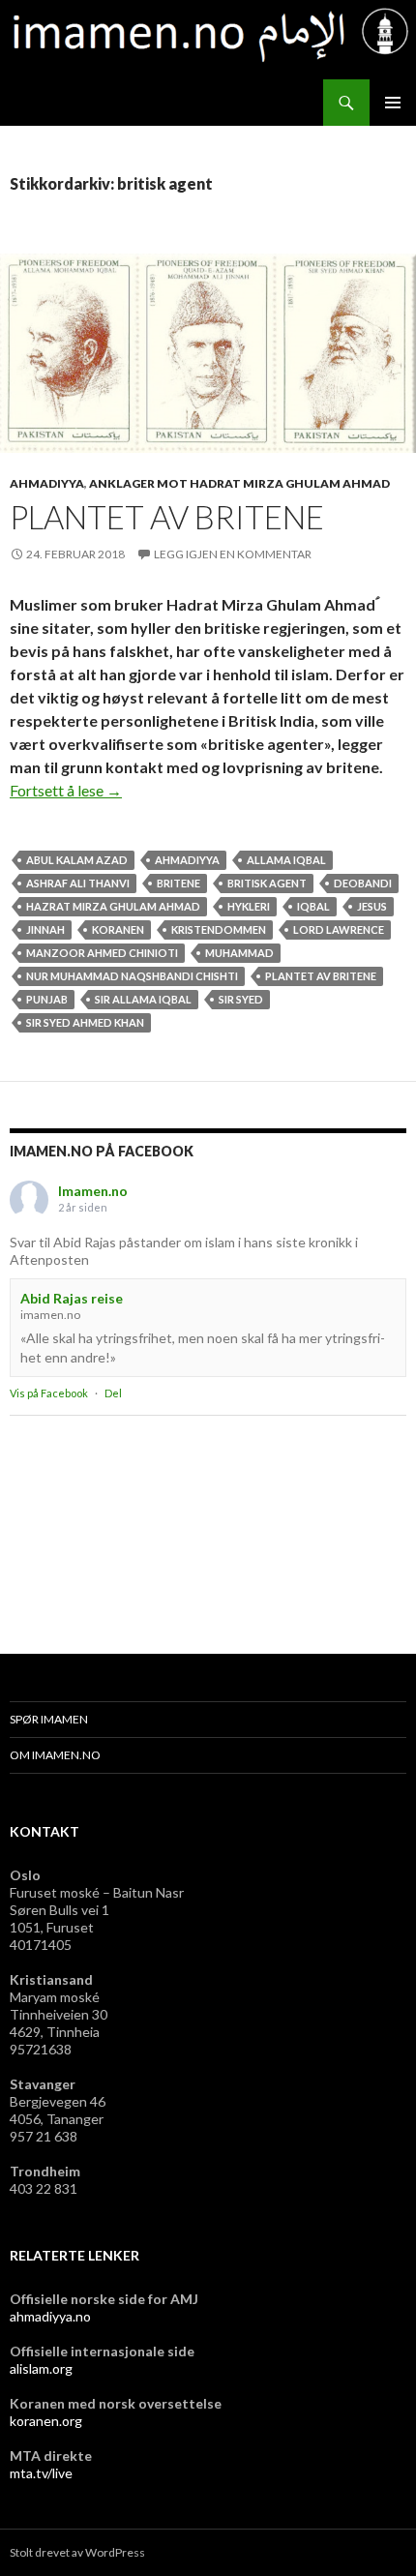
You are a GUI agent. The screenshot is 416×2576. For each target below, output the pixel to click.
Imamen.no (93, 1191)
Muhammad (239, 953)
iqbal (313, 906)
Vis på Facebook (49, 1393)
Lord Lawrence (339, 929)
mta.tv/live (41, 2473)
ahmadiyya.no (50, 2316)
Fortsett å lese (66, 790)
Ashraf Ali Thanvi (78, 883)
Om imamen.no (55, 1755)
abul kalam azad (77, 860)
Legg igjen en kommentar (233, 554)
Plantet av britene (167, 517)
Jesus (372, 906)
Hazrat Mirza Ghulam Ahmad (113, 906)
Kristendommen (219, 929)
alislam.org (41, 2368)
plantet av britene (321, 976)
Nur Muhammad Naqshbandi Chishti (132, 976)
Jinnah (45, 929)
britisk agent (267, 883)
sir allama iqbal (143, 999)
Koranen (118, 929)
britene (178, 883)
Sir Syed (241, 999)
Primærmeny (393, 103)
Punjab (47, 999)
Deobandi (363, 883)
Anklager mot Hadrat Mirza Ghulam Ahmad (239, 483)
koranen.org (46, 2421)
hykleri (249, 906)
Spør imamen (49, 1719)
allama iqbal (286, 860)
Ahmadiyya (47, 483)
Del (113, 1393)
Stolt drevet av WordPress (77, 2552)
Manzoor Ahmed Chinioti (102, 953)
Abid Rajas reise (72, 1298)
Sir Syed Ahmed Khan (85, 1022)
